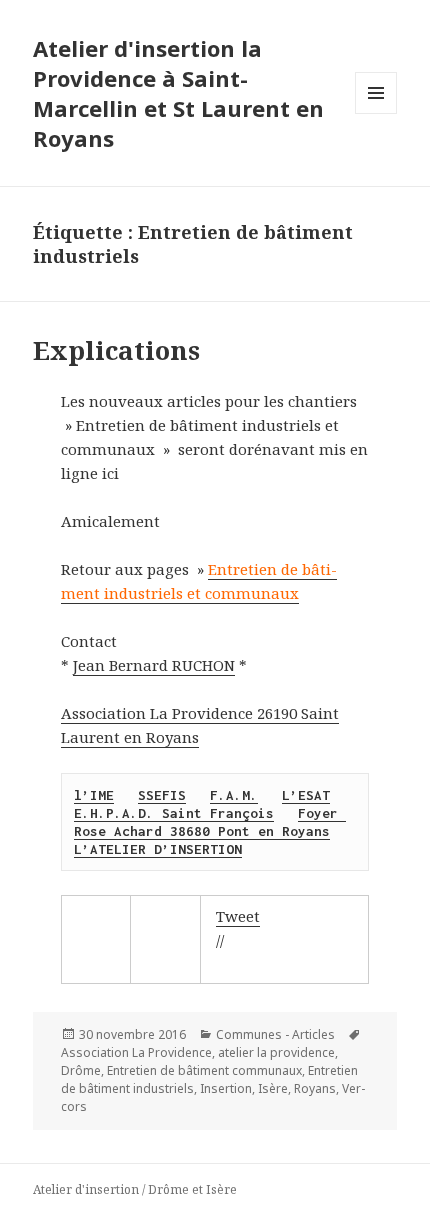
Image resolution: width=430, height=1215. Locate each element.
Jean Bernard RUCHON (154, 665)
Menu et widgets (376, 113)
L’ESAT (306, 795)
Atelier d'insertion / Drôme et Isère (135, 1189)
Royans (315, 1088)
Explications (116, 350)
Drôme (81, 1070)
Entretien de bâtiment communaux (204, 1070)
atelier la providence (276, 1052)
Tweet (238, 916)
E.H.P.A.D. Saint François (174, 813)
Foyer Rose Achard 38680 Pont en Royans (210, 822)
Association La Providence (136, 1052)
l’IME (94, 795)
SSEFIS (162, 795)
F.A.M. (234, 795)
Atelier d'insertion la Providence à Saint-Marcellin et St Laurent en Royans (178, 93)
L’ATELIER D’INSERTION (158, 849)
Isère (273, 1088)
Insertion (226, 1088)
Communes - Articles (275, 1034)
